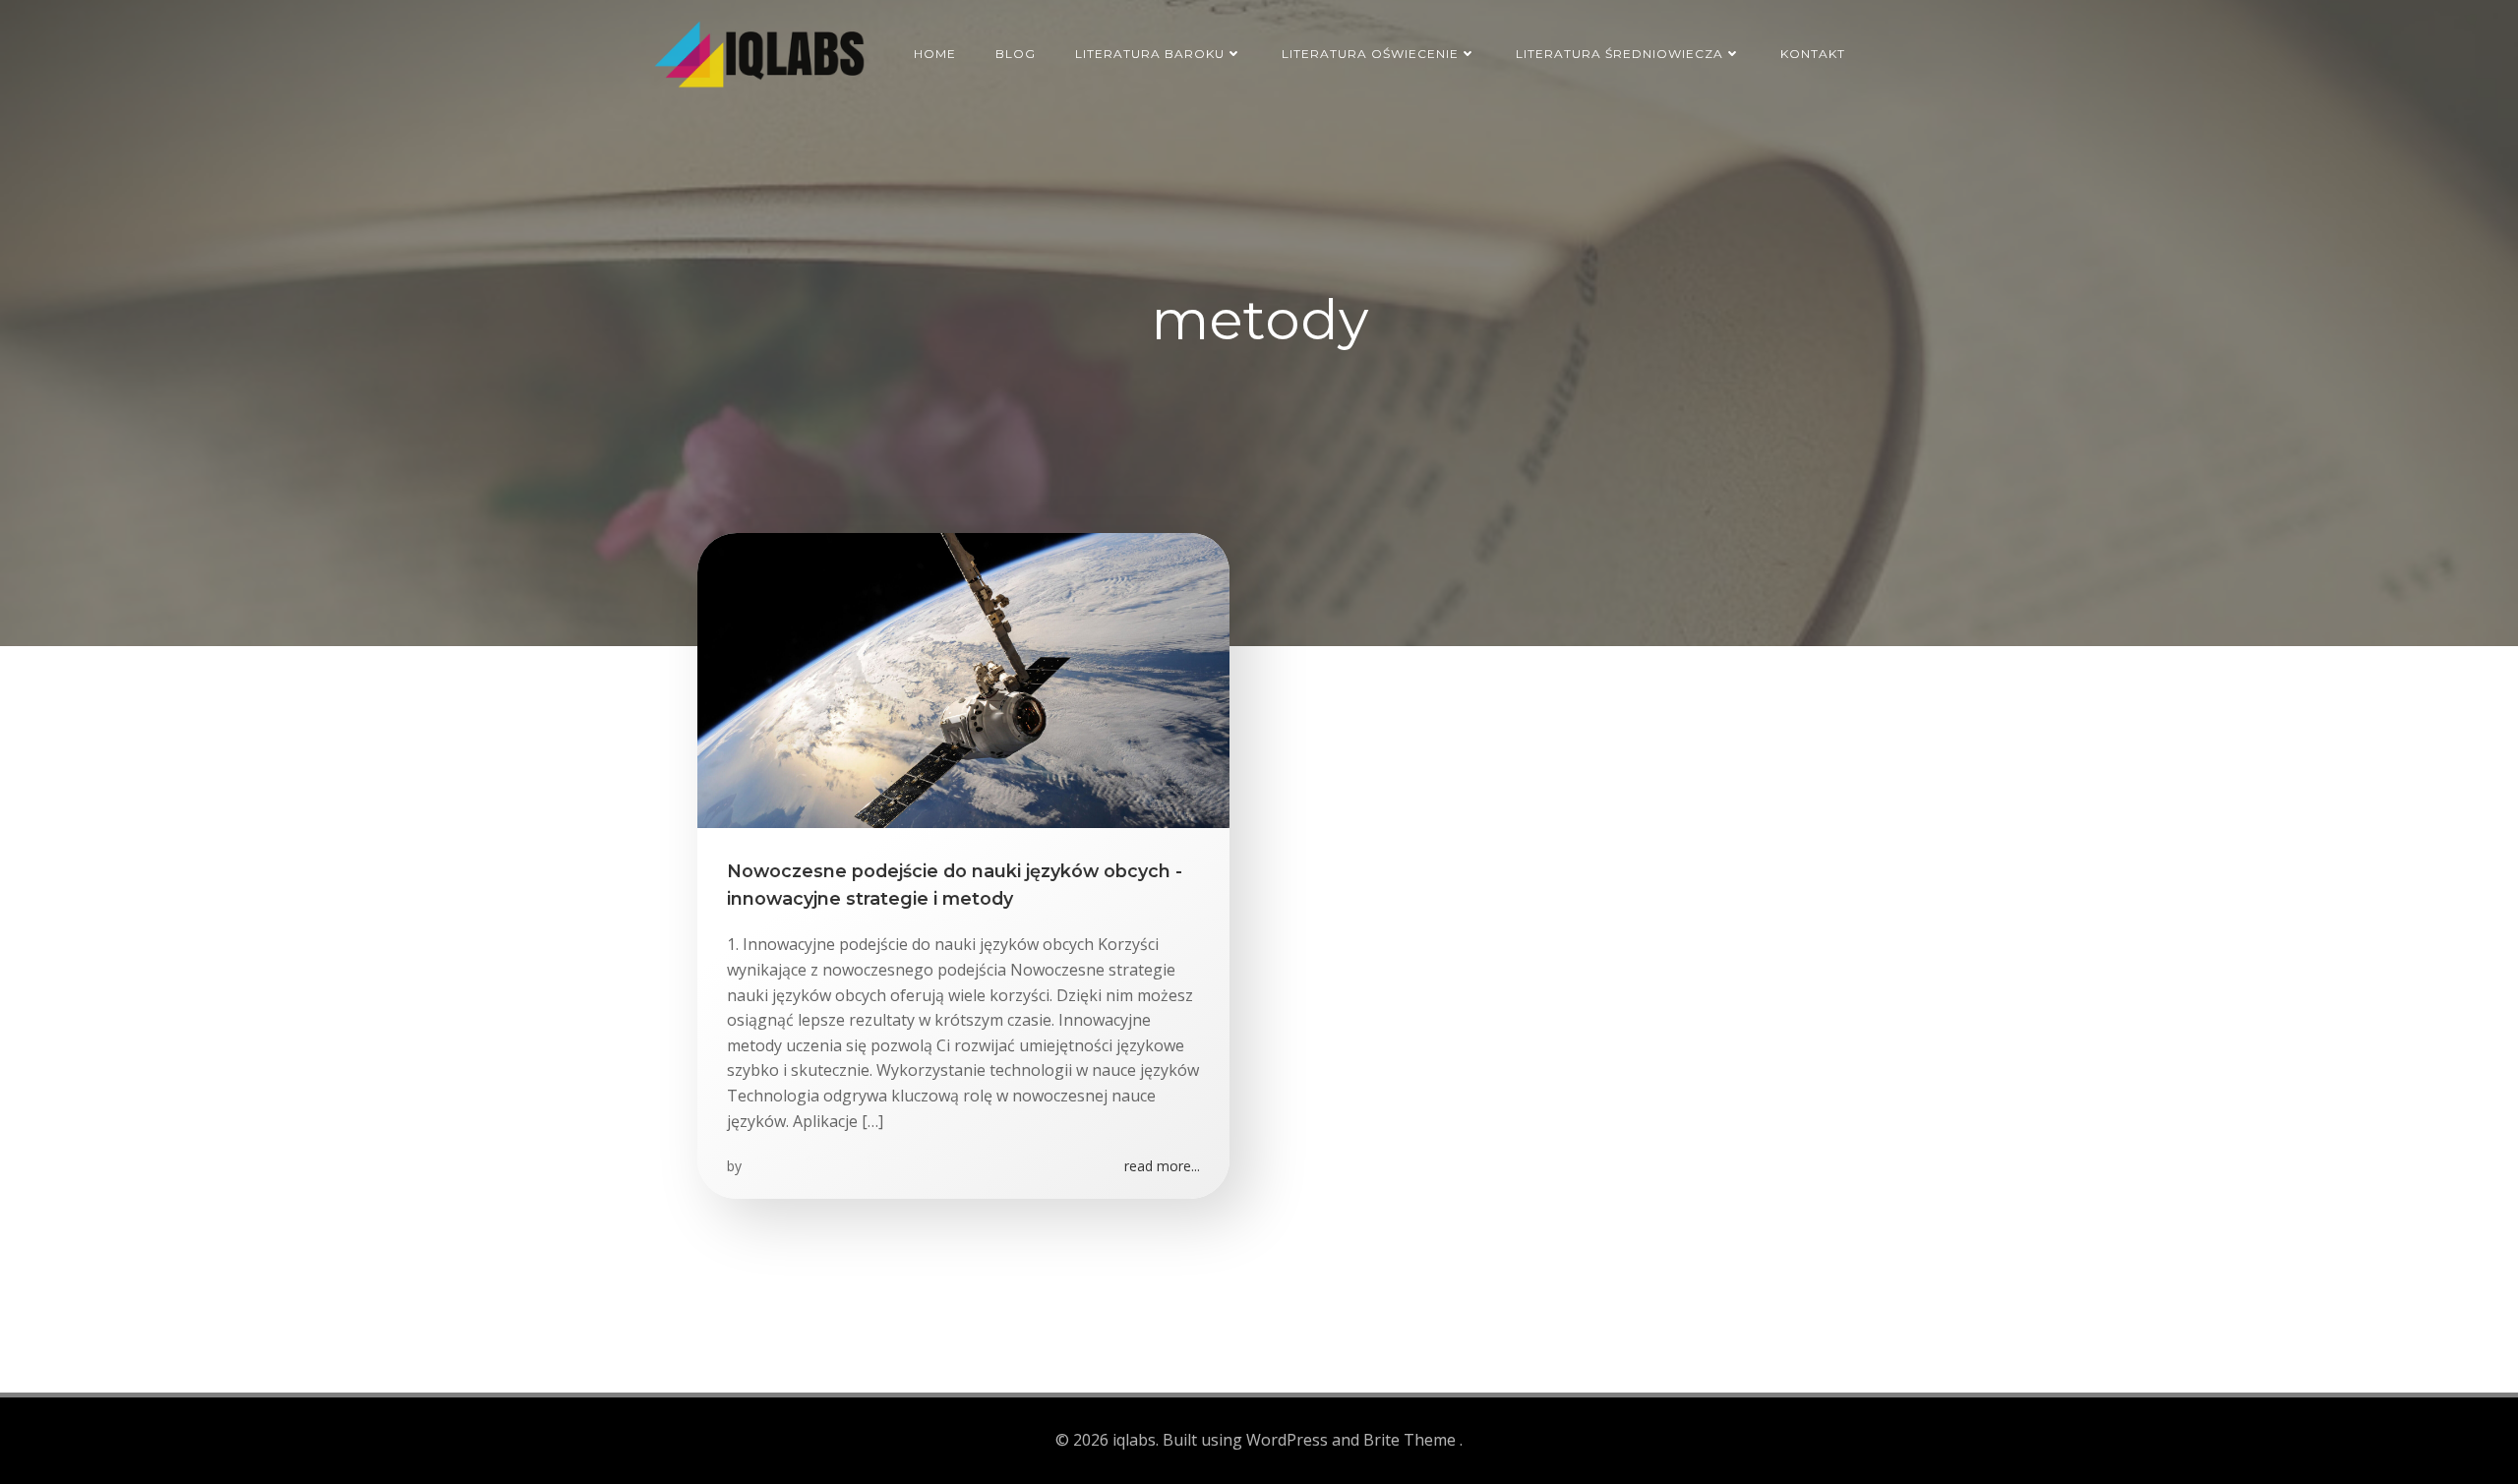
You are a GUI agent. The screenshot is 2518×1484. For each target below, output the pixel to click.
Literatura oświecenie (1370, 54)
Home (935, 54)
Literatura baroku (1150, 54)
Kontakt (1813, 54)
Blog (1016, 54)
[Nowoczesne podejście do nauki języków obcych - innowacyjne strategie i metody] (963, 679)
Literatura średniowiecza (1619, 54)
